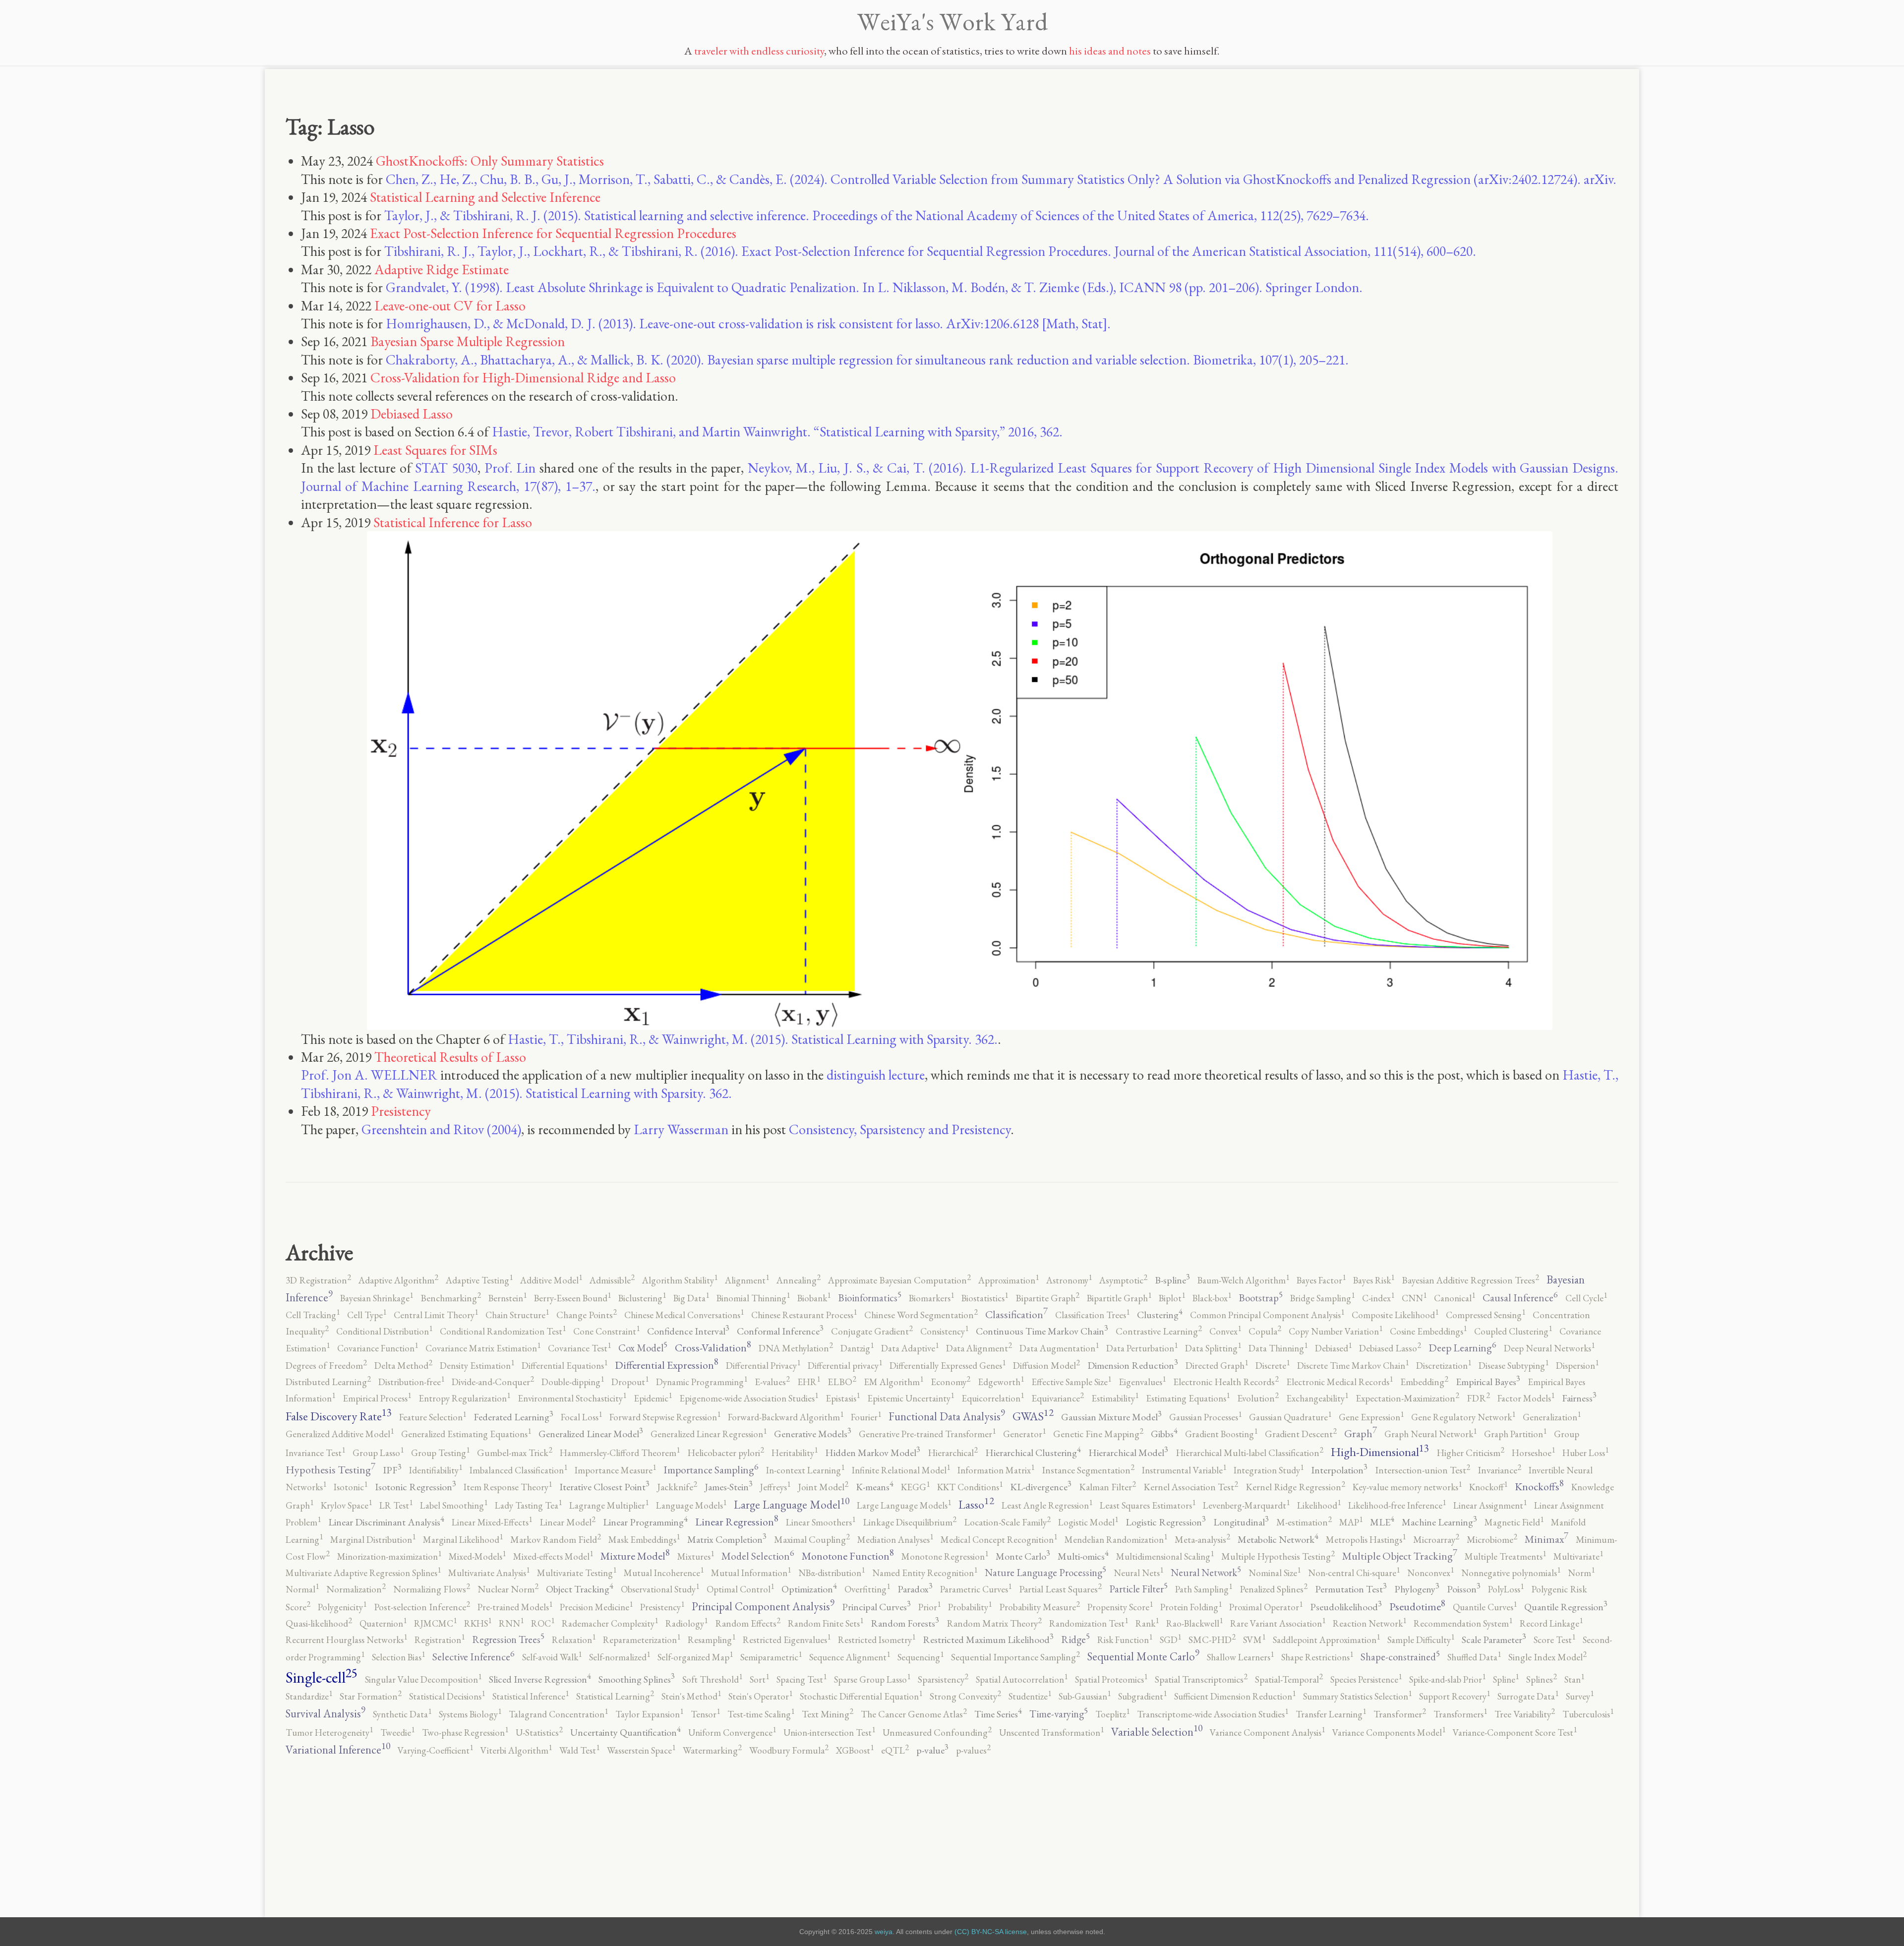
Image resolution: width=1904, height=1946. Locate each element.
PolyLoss (1506, 1589)
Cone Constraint (606, 1331)
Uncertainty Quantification (625, 1732)
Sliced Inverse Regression (540, 1679)
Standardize (309, 1696)
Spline (1506, 1679)
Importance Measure (615, 1470)
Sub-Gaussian (1085, 1696)
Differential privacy (845, 1366)
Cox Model (643, 1348)
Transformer (1400, 1714)
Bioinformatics (870, 1298)
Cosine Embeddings (1428, 1331)
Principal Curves (876, 1607)
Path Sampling (1204, 1589)
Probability (970, 1607)
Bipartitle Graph (1119, 1298)
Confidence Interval (688, 1331)
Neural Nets (1138, 1573)
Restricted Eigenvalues (787, 1640)
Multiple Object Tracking (1400, 1556)
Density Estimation (477, 1366)
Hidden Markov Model (873, 1453)
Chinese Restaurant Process (804, 1315)
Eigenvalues (1142, 1382)
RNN (511, 1623)
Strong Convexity (965, 1696)
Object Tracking (580, 1589)
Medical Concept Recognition (999, 1540)
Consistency (944, 1331)
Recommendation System (1463, 1623)
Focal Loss (581, 1417)
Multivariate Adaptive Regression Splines (363, 1573)
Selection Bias (398, 1657)
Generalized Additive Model (340, 1434)
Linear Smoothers (821, 1522)
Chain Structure (517, 1315)
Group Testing (440, 1453)
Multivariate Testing (577, 1573)
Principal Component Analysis (763, 1606)
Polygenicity (342, 1607)
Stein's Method (691, 1696)
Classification (1016, 1314)
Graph (1361, 1433)
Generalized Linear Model (591, 1434)
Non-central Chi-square (1354, 1573)
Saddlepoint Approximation (1326, 1640)
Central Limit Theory (436, 1315)
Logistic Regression (1166, 1522)
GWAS (1033, 1416)
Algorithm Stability (680, 1280)
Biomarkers (931, 1298)
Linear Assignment (1490, 1505)
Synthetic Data (402, 1714)
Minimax (1547, 1539)
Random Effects (748, 1623)
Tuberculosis (1588, 1714)
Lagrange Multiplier (609, 1505)
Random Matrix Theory (994, 1623)
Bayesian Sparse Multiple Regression (468, 341)
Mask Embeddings (644, 1540)
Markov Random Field (556, 1540)
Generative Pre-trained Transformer (927, 1434)
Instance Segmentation (1088, 1470)
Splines (1542, 1679)
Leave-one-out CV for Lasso (450, 305)
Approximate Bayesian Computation (899, 1280)
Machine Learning (1439, 1522)
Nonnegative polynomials (1511, 1573)
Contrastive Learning (1159, 1331)
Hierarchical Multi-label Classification (1249, 1453)
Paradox (915, 1589)
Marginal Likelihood (463, 1540)
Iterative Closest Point (604, 1487)
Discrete (1273, 1366)
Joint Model (823, 1487)
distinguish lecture (876, 1075)
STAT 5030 (446, 468)
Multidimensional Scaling (1165, 1556)
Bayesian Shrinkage (377, 1298)
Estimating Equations (1188, 1398)
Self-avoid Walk (552, 1657)
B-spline (1172, 1280)
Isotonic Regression (416, 1487)
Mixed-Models (477, 1556)
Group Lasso (378, 1453)
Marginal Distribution (373, 1540)
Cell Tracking (313, 1315)
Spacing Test (802, 1679)
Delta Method (403, 1366)
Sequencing (921, 1657)
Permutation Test (1351, 1589)
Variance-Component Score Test (1515, 1733)
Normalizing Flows (432, 1589)
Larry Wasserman (681, 1129)
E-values (772, 1382)
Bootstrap (1261, 1298)
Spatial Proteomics (1111, 1679)
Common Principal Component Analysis (1267, 1315)
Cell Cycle (1586, 1298)
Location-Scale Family (1007, 1522)
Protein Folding (1191, 1607)
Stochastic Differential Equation (861, 1696)
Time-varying (1059, 1714)
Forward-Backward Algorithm (786, 1417)
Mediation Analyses (895, 1540)
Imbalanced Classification (518, 1470)
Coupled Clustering (1513, 1331)
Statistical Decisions (447, 1696)
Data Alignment (979, 1348)
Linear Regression (737, 1522)
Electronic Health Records (1226, 1382)
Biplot (1172, 1298)
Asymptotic (1123, 1280)
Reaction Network (1369, 1623)
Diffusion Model (1046, 1366)
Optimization (809, 1589)
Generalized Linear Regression (709, 1434)
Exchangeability (1317, 1398)
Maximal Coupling (812, 1540)
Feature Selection (433, 1417)
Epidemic (653, 1398)
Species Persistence (1366, 1679)
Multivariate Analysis (489, 1573)
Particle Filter (1138, 1589)
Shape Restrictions (1317, 1657)
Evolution (1258, 1398)
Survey (1580, 1696)
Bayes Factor (1321, 1280)
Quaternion (383, 1623)
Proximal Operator (1266, 1607)
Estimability (1115, 1398)
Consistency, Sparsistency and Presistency (900, 1129)
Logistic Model (1088, 1522)
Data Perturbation (1142, 1348)
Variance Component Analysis (1267, 1733)
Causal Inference (1520, 1298)
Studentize (1030, 1696)
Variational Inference (338, 1750)
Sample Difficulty (1421, 1640)
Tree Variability (1525, 1714)
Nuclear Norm (508, 1589)
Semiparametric (771, 1657)
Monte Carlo (1023, 1556)
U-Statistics (539, 1733)
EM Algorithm (893, 1382)
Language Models (691, 1505)
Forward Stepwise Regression (665, 1417)
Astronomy (1069, 1280)
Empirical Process (377, 1398)
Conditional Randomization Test (503, 1331)
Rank (1147, 1623)
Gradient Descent (1301, 1434)
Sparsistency (943, 1679)
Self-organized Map (695, 1657)
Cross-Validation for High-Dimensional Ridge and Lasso (523, 377)
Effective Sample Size (1071, 1382)
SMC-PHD (1212, 1640)
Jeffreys (775, 1487)
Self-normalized (620, 1657)
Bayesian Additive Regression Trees (1470, 1280)
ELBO (842, 1382)
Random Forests (905, 1623)
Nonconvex (1430, 1573)
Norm (1581, 1573)
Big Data (691, 1298)
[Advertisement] (952, 1827)
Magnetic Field (1514, 1522)
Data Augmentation (1059, 1348)
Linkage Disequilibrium (910, 1522)
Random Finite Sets (826, 1623)
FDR (1478, 1398)
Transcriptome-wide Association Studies (1213, 1714)
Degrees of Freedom (326, 1366)
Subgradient (1142, 1696)
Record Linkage (1551, 1623)
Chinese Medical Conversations (684, 1315)
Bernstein (507, 1298)
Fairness (1579, 1398)
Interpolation (1339, 1470)
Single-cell (322, 1677)
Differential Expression (667, 1365)
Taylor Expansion (649, 1714)
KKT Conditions (970, 1487)
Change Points (587, 1315)
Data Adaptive (910, 1348)
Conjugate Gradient (872, 1331)
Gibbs (1164, 1434)
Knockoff (1488, 1487)
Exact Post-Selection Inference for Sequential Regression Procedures (553, 233)
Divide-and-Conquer (493, 1382)
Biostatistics (985, 1298)
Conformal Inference (780, 1331)
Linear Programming (645, 1522)
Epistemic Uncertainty (911, 1398)
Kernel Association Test (1191, 1487)
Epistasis (843, 1398)
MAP (1351, 1522)
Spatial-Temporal (1289, 1679)
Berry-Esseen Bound (572, 1298)
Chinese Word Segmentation (921, 1315)
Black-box (1212, 1298)
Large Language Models (904, 1505)
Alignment (747, 1280)
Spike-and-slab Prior (1447, 1679)
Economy (951, 1382)
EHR (809, 1382)
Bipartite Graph (1047, 1298)
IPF (392, 1470)
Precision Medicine (596, 1607)
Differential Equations (565, 1366)
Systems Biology (470, 1714)
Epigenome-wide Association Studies (749, 1398)
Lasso (976, 1504)
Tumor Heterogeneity (329, 1733)
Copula (1265, 1331)
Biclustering (642, 1298)
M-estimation (1304, 1522)
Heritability (795, 1453)
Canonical (1455, 1298)
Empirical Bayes (1488, 1382)
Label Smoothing (454, 1505)
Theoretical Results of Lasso (450, 1057)
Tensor (705, 1714)
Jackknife (677, 1487)
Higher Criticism (1470, 1453)
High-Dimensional (1380, 1452)
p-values (973, 1750)
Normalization (356, 1589)
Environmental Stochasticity (572, 1398)
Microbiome (1492, 1540)
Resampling (712, 1640)
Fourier (866, 1417)
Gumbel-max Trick (515, 1453)
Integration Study (1269, 1470)
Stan (1574, 1679)
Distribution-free (411, 1382)
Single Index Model (1547, 1657)
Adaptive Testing (479, 1280)
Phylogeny (1417, 1589)
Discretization (1444, 1366)
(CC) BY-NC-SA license (991, 1932)
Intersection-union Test (1423, 1470)
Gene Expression (1371, 1417)
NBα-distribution (832, 1573)
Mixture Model (635, 1556)
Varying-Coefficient (435, 1750)
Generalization (1552, 1417)
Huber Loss (1585, 1453)
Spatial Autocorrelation (1022, 1679)
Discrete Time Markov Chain (1353, 1366)
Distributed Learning (328, 1382)
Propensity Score (1120, 1607)
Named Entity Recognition (925, 1573)
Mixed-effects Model (553, 1556)
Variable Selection (1157, 1732)
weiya (884, 1932)
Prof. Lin (510, 468)
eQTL (895, 1750)
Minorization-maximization (389, 1556)
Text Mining (828, 1714)
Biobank (814, 1298)
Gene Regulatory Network (1463, 1417)
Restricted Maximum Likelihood (988, 1640)
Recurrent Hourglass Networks (346, 1640)
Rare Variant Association (1278, 1623)
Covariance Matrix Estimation (483, 1348)
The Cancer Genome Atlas (914, 1714)
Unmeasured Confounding (937, 1733)
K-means (875, 1487)
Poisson (1464, 1589)
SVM (1254, 1640)
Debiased (1333, 1348)
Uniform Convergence (732, 1733)
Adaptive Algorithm (398, 1280)
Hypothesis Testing (330, 1470)
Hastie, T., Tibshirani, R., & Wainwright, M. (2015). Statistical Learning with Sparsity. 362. (753, 1039)
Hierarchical (953, 1453)
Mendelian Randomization (1116, 1540)
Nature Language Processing (1045, 1572)
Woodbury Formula (789, 1750)
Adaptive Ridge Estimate (442, 269)
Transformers (1460, 1714)
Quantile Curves (1485, 1607)
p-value (932, 1750)
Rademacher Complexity (610, 1623)
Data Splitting (1213, 1348)
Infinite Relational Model (901, 1470)
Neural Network (1206, 1572)
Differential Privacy (763, 1366)
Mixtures (696, 1556)
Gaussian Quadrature (1290, 1417)
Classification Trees (1092, 1315)
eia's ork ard (952, 21)
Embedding (1424, 1382)
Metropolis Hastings (1366, 1540)
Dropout (630, 1382)
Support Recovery (1455, 1696)
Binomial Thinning (753, 1298)
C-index (1378, 1298)
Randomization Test (1089, 1623)
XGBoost (855, 1750)
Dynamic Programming (702, 1382)
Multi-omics (1083, 1556)
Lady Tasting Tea (528, 1505)
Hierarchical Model (1128, 1453)
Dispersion (1577, 1366)
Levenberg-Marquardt (1246, 1505)
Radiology (686, 1623)
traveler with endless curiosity (759, 51)
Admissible (612, 1280)
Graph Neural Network (1430, 1434)
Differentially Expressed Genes (948, 1366)
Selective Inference (474, 1657)
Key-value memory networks (1407, 1487)
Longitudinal (1241, 1522)
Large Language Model (792, 1505)
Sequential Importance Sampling (1015, 1657)
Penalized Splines (1274, 1589)
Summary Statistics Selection (1357, 1696)
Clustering (1160, 1315)
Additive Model (551, 1280)
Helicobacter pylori (726, 1453)
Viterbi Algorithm (516, 1750)
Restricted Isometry (877, 1640)
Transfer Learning (1331, 1714)
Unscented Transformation (1051, 1733)
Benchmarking (451, 1298)
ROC (543, 1623)
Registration (440, 1640)
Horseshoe (1533, 1453)
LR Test (396, 1505)
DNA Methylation (796, 1348)
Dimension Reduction (1133, 1365)
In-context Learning (805, 1470)
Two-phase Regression (465, 1733)
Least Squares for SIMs (435, 450)
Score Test (1554, 1640)
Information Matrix (996, 1470)
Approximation (1009, 1280)
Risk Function (1125, 1640)
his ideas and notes (1110, 51)
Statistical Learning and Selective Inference (485, 197)
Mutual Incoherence (664, 1573)
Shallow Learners (1240, 1657)
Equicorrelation (993, 1398)
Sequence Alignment (850, 1657)
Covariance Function (378, 1348)
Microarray (1436, 1540)
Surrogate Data (1528, 1696)
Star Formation (371, 1696)
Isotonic (351, 1487)
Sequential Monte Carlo (1143, 1656)
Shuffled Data (1474, 1657)
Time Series (998, 1714)
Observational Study (660, 1589)
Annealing (799, 1280)
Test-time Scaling (761, 1714)
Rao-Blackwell (1194, 1623)
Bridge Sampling (1322, 1298)
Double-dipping (573, 1382)
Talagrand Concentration (558, 1714)
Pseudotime (1417, 1607)
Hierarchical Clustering (1033, 1453)
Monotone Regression (945, 1556)
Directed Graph (1217, 1366)
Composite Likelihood (1395, 1315)
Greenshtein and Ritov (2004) (441, 1129)
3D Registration (318, 1280)
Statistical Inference (531, 1696)
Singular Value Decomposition (423, 1679)
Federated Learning (513, 1417)
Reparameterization (642, 1640)
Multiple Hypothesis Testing (1278, 1556)
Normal (302, 1589)
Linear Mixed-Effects (492, 1522)
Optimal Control (740, 1589)
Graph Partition (1515, 1434)
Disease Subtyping (1514, 1366)
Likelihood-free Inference (1397, 1505)
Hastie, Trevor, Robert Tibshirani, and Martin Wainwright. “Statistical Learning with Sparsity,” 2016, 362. (777, 431)
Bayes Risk (1374, 1280)
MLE (1382, 1522)
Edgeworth (1001, 1382)
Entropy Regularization (464, 1398)
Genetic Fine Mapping (1098, 1434)
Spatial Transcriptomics (1201, 1679)
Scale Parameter (1494, 1640)
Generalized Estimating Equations (466, 1434)
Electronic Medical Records (1339, 1382)
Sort (759, 1679)
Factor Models (1526, 1398)
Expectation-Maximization (1407, 1398)
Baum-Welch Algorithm (1243, 1280)
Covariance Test (579, 1348)
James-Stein (729, 1487)
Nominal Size (1275, 1573)
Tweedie (397, 1733)
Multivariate (1578, 1556)
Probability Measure (1040, 1607)
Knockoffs (1539, 1487)
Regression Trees (508, 1639)
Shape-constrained (1400, 1657)
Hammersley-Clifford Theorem (620, 1453)
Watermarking (712, 1750)
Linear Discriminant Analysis (386, 1522)
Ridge (1075, 1639)
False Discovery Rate (339, 1416)
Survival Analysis (326, 1713)
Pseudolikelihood (1346, 1607)
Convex (1225, 1331)
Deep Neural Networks (1549, 1348)
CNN (1414, 1298)
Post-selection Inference (422, 1607)
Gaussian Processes (1205, 1417)
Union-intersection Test (829, 1733)
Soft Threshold (712, 1679)
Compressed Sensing (1486, 1315)
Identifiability (436, 1470)
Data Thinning (1278, 1348)
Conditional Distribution (384, 1331)
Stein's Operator (760, 1696)
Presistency (401, 1111)
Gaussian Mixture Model (1111, 1417)
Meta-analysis (1202, 1540)
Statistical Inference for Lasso (453, 522)
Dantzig (857, 1348)
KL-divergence (1041, 1487)
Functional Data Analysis (947, 1416)
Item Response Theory (508, 1487)
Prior (929, 1607)
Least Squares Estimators (1148, 1505)
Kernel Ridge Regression (1295, 1487)
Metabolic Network (1278, 1539)
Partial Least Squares (1060, 1589)
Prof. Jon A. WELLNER (369, 1075)
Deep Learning (1462, 1348)
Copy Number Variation (1336, 1331)
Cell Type (367, 1315)
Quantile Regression (1566, 1607)
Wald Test (579, 1750)
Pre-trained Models (515, 1607)
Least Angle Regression (1047, 1505)
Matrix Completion (727, 1539)
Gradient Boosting (1221, 1434)
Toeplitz (1112, 1714)
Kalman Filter (1107, 1487)
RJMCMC (435, 1623)
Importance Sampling (711, 1470)
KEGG (915, 1487)
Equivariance (1058, 1398)
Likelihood (1319, 1505)
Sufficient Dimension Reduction (1235, 1696)
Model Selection (758, 1556)
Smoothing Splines (637, 1679)
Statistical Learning (615, 1696)
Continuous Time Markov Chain (1042, 1331)
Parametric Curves (976, 1589)
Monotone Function (848, 1556)
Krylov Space (346, 1505)
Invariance (1499, 1470)
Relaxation (574, 1640)
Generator (1024, 1434)
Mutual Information (751, 1573)
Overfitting (867, 1589)
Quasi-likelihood (319, 1623)
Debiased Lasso (412, 414)
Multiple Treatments (1505, 1556)
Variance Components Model (1389, 1733)
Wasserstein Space (641, 1750)
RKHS (478, 1623)
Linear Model (567, 1522)
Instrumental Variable (1184, 1470)
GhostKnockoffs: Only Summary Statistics (490, 161)
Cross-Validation (713, 1348)
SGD (1170, 1640)
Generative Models (813, 1434)
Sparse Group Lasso (872, 1679)
